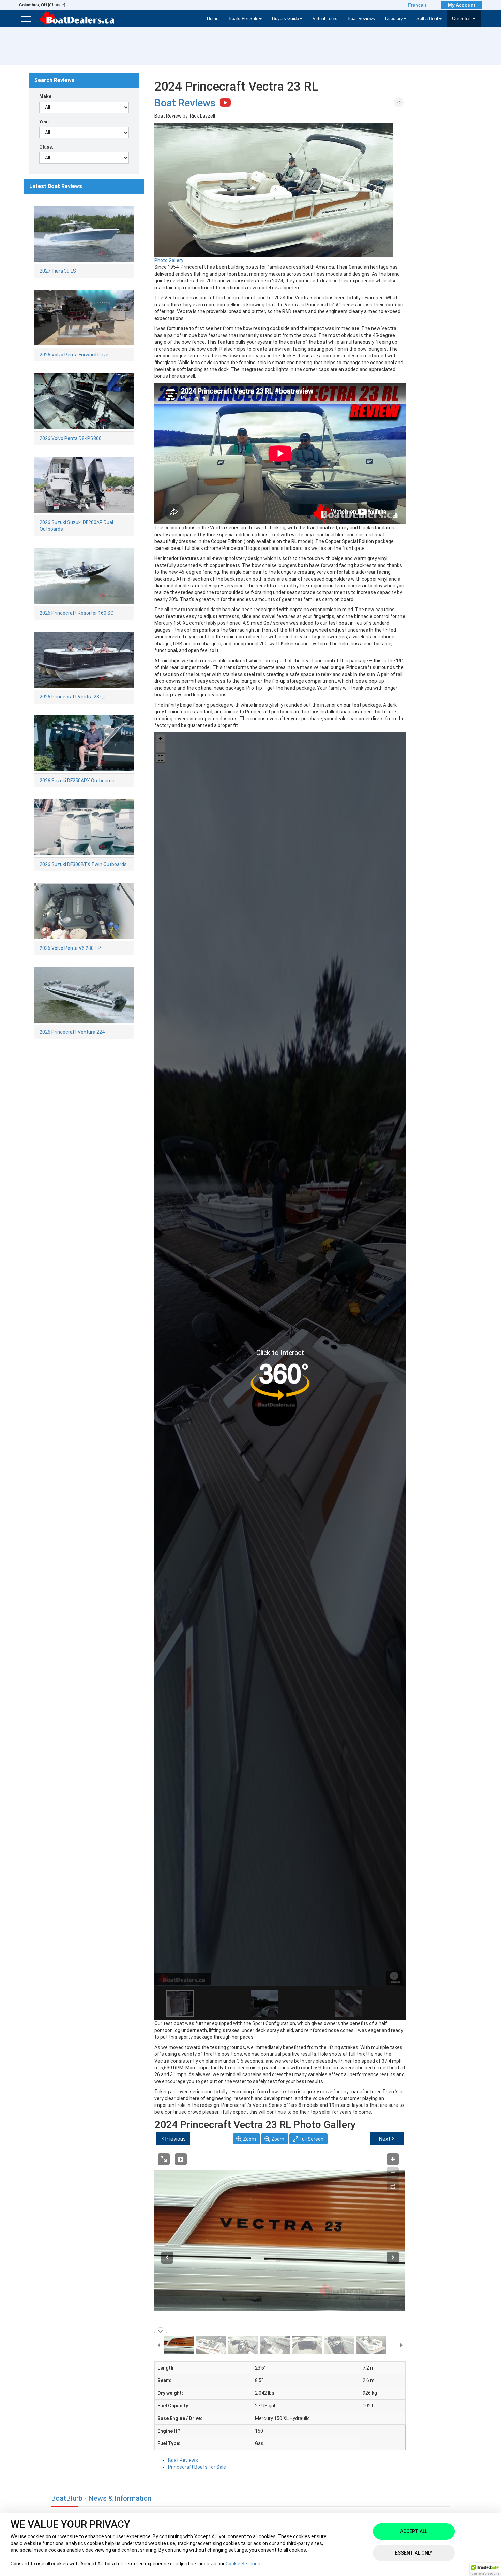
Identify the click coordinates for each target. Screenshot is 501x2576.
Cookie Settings (243, 2564)
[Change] (42, 5)
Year (44, 122)
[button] (485, 2570)
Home (213, 19)
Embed (398, 111)
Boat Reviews (361, 19)
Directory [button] (394, 19)
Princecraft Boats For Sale (197, 2467)
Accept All (414, 2531)
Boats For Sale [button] (244, 19)
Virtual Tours (325, 19)
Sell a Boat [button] (427, 19)
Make (45, 96)
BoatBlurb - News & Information (101, 2498)
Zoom (249, 2139)
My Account (462, 5)
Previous (174, 2138)
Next (386, 2138)
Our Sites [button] (462, 19)
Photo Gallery (169, 260)
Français (417, 5)
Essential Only (414, 2553)
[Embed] (399, 102)
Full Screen (312, 2139)
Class (46, 147)
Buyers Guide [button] (285, 19)
